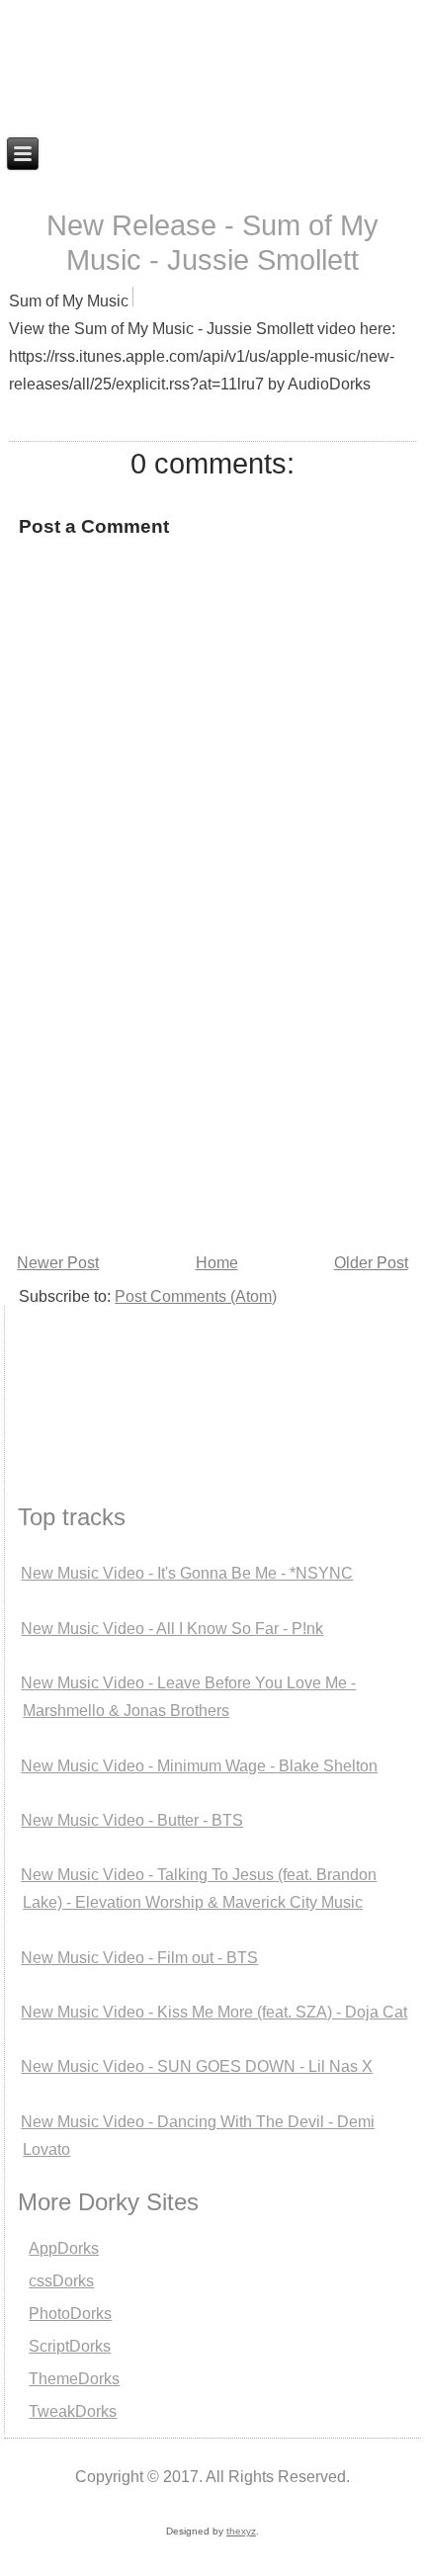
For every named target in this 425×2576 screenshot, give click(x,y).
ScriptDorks (70, 2346)
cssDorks (61, 2281)
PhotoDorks (70, 2314)
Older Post (371, 1263)
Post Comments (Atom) (196, 1296)
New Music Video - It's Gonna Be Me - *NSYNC (187, 1573)
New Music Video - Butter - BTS (132, 1820)
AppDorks (64, 2248)
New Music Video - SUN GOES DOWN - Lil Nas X (197, 2066)
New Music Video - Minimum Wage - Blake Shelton (199, 1766)
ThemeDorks (74, 2379)
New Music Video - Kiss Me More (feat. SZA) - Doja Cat (214, 2012)
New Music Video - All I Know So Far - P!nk (172, 1629)
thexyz (241, 2531)
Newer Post (58, 1263)
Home (217, 1263)
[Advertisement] (103, 1380)
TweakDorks (73, 2411)
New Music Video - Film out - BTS (139, 1958)
